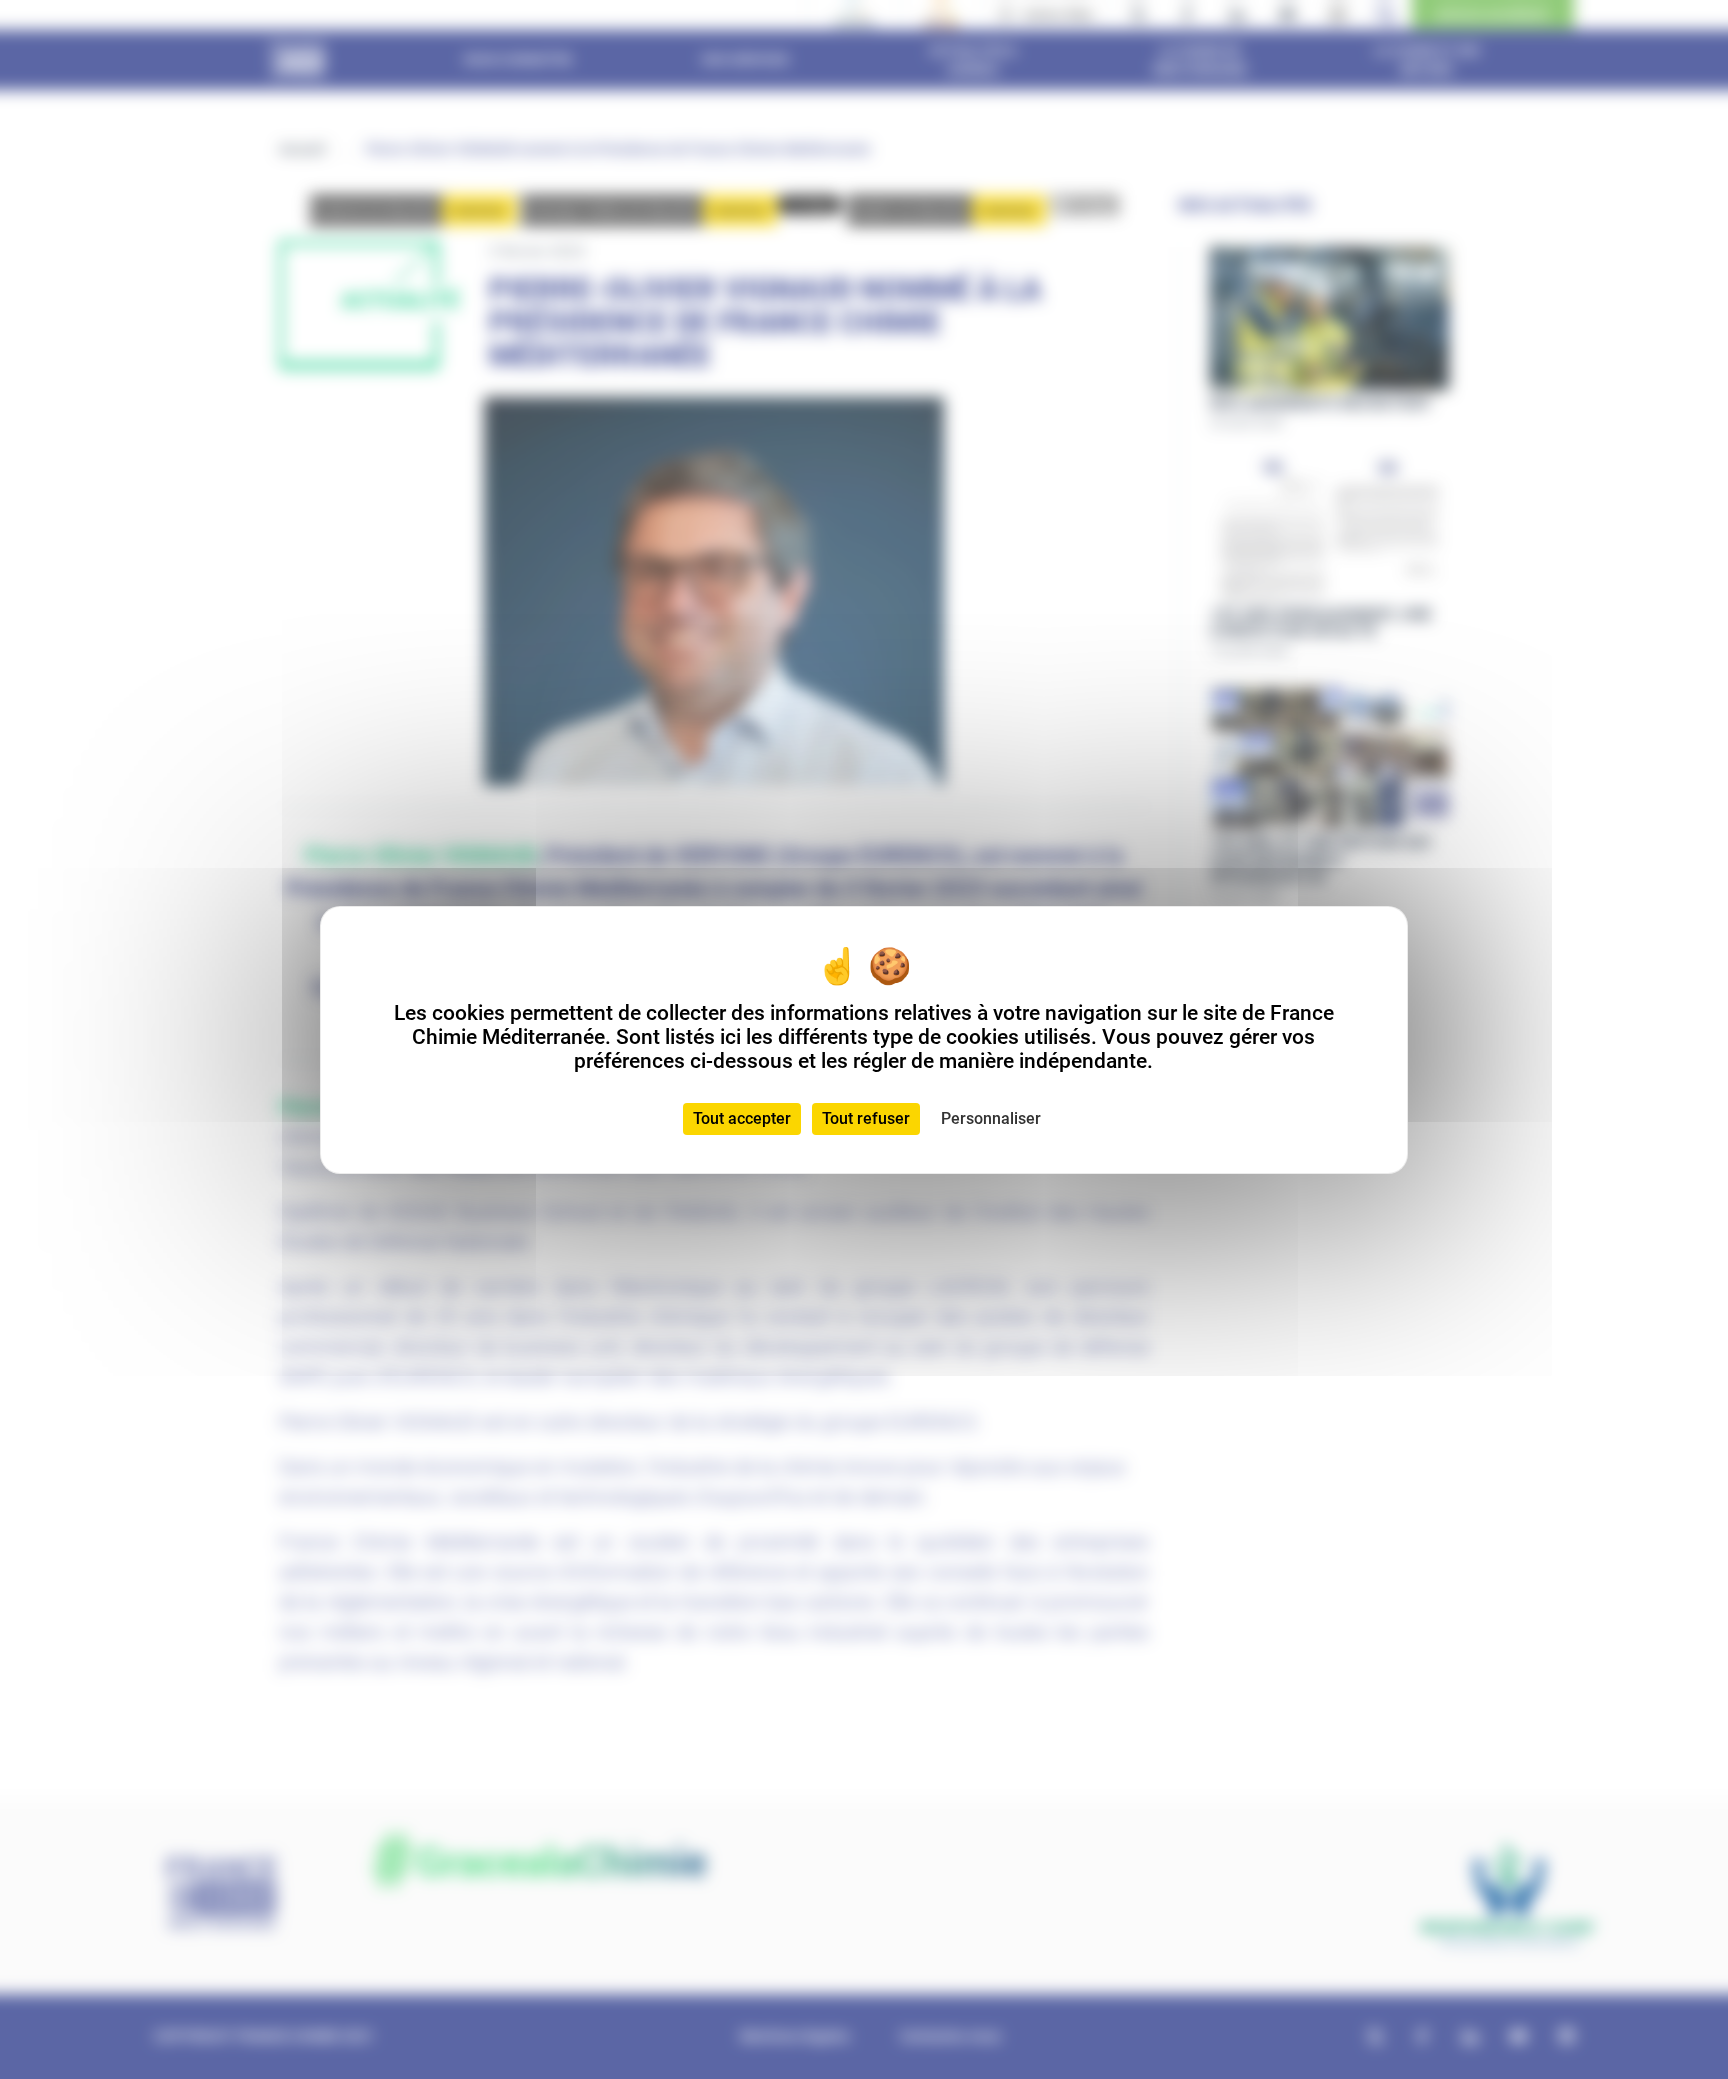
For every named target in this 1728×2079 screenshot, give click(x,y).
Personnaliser (991, 1118)
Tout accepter (742, 1118)
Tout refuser (866, 1118)
